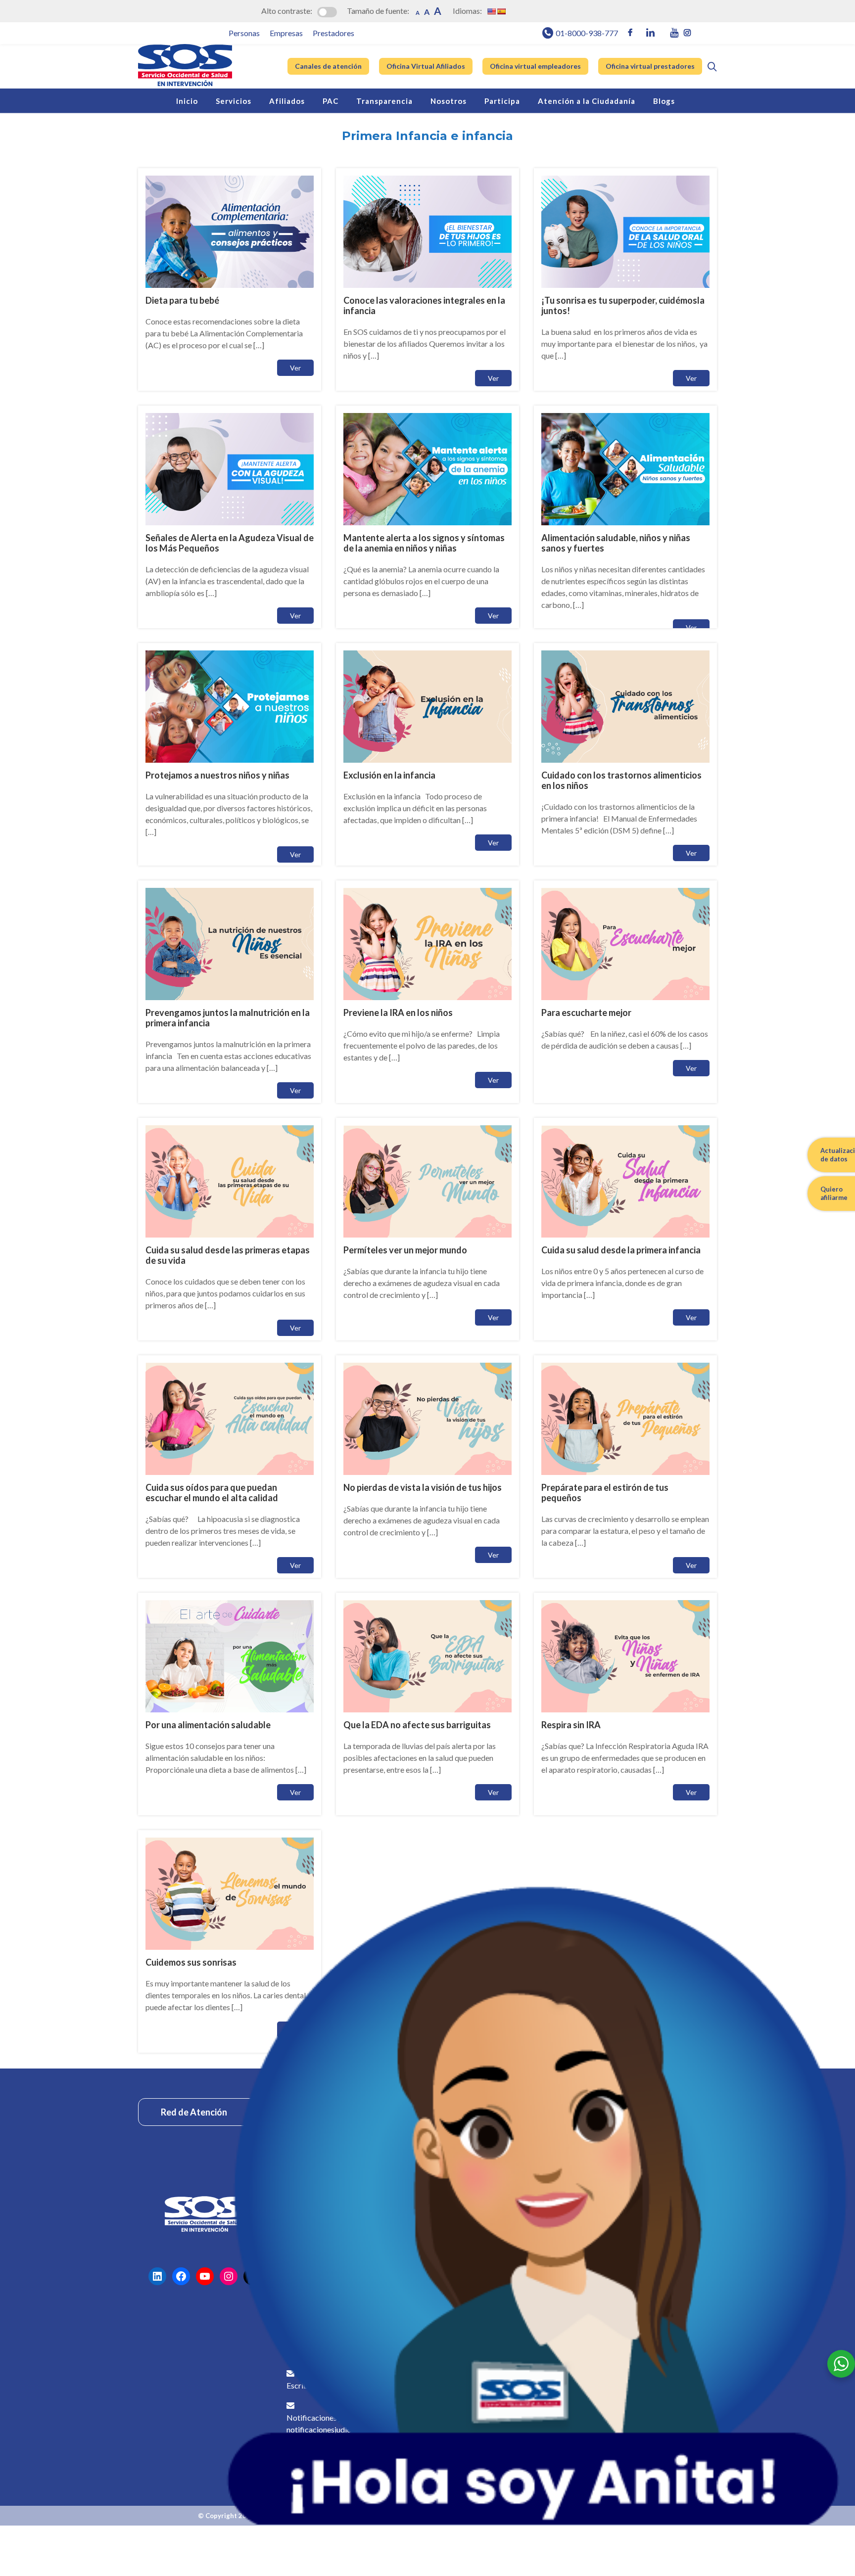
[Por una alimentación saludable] (230, 1704)
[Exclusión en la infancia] (427, 754)
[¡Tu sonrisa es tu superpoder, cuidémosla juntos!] (625, 279)
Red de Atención (194, 2112)
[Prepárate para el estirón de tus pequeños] (625, 1467)
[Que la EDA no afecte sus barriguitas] (427, 1704)
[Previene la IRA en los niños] (427, 992)
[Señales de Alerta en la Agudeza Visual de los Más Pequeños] (230, 517)
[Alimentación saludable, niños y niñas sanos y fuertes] (625, 517)
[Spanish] (501, 11)
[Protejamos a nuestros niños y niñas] (230, 754)
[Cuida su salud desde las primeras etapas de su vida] (230, 1229)
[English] (491, 11)
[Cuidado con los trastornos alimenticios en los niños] (625, 754)
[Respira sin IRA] (625, 1704)
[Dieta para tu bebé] (230, 279)
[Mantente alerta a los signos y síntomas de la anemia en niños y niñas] (427, 517)
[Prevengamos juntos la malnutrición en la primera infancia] (230, 992)
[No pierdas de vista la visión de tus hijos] (427, 1467)
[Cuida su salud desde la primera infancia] (625, 1229)
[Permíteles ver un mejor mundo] (427, 1229)
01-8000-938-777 (587, 33)
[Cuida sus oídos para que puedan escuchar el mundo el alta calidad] (230, 1467)
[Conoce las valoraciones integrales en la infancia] (427, 279)
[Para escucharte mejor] (625, 992)
